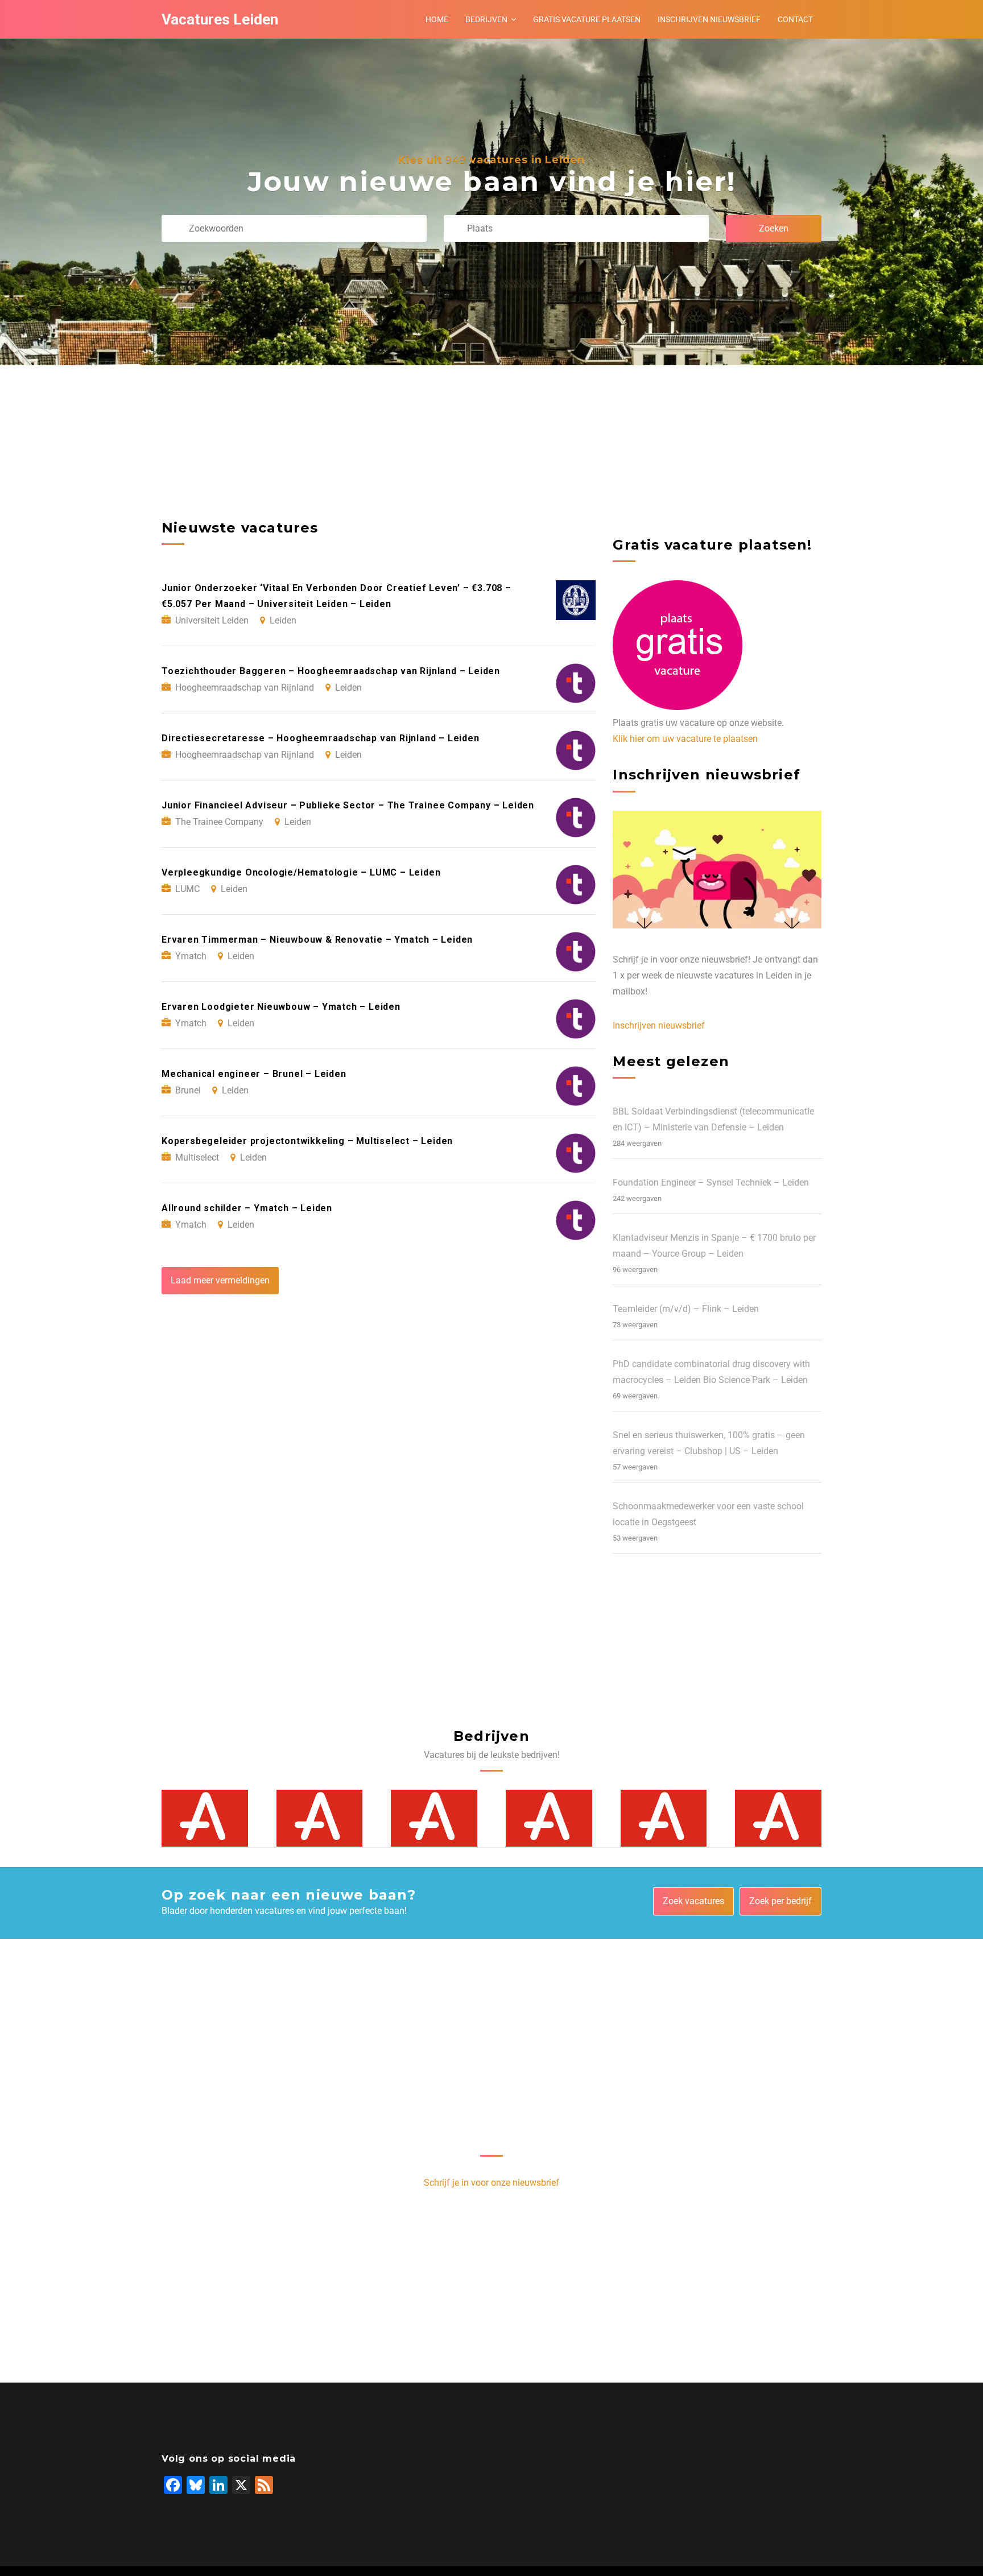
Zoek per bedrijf (780, 1901)
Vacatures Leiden (220, 19)
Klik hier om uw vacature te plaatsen (685, 739)
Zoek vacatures (693, 1901)
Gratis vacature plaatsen (587, 19)
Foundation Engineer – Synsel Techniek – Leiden (711, 1182)
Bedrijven (486, 19)
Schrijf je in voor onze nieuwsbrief (491, 2183)
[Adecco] (205, 1818)
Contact (795, 19)
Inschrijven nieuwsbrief (709, 19)
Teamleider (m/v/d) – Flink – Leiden (686, 1309)
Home (437, 19)
